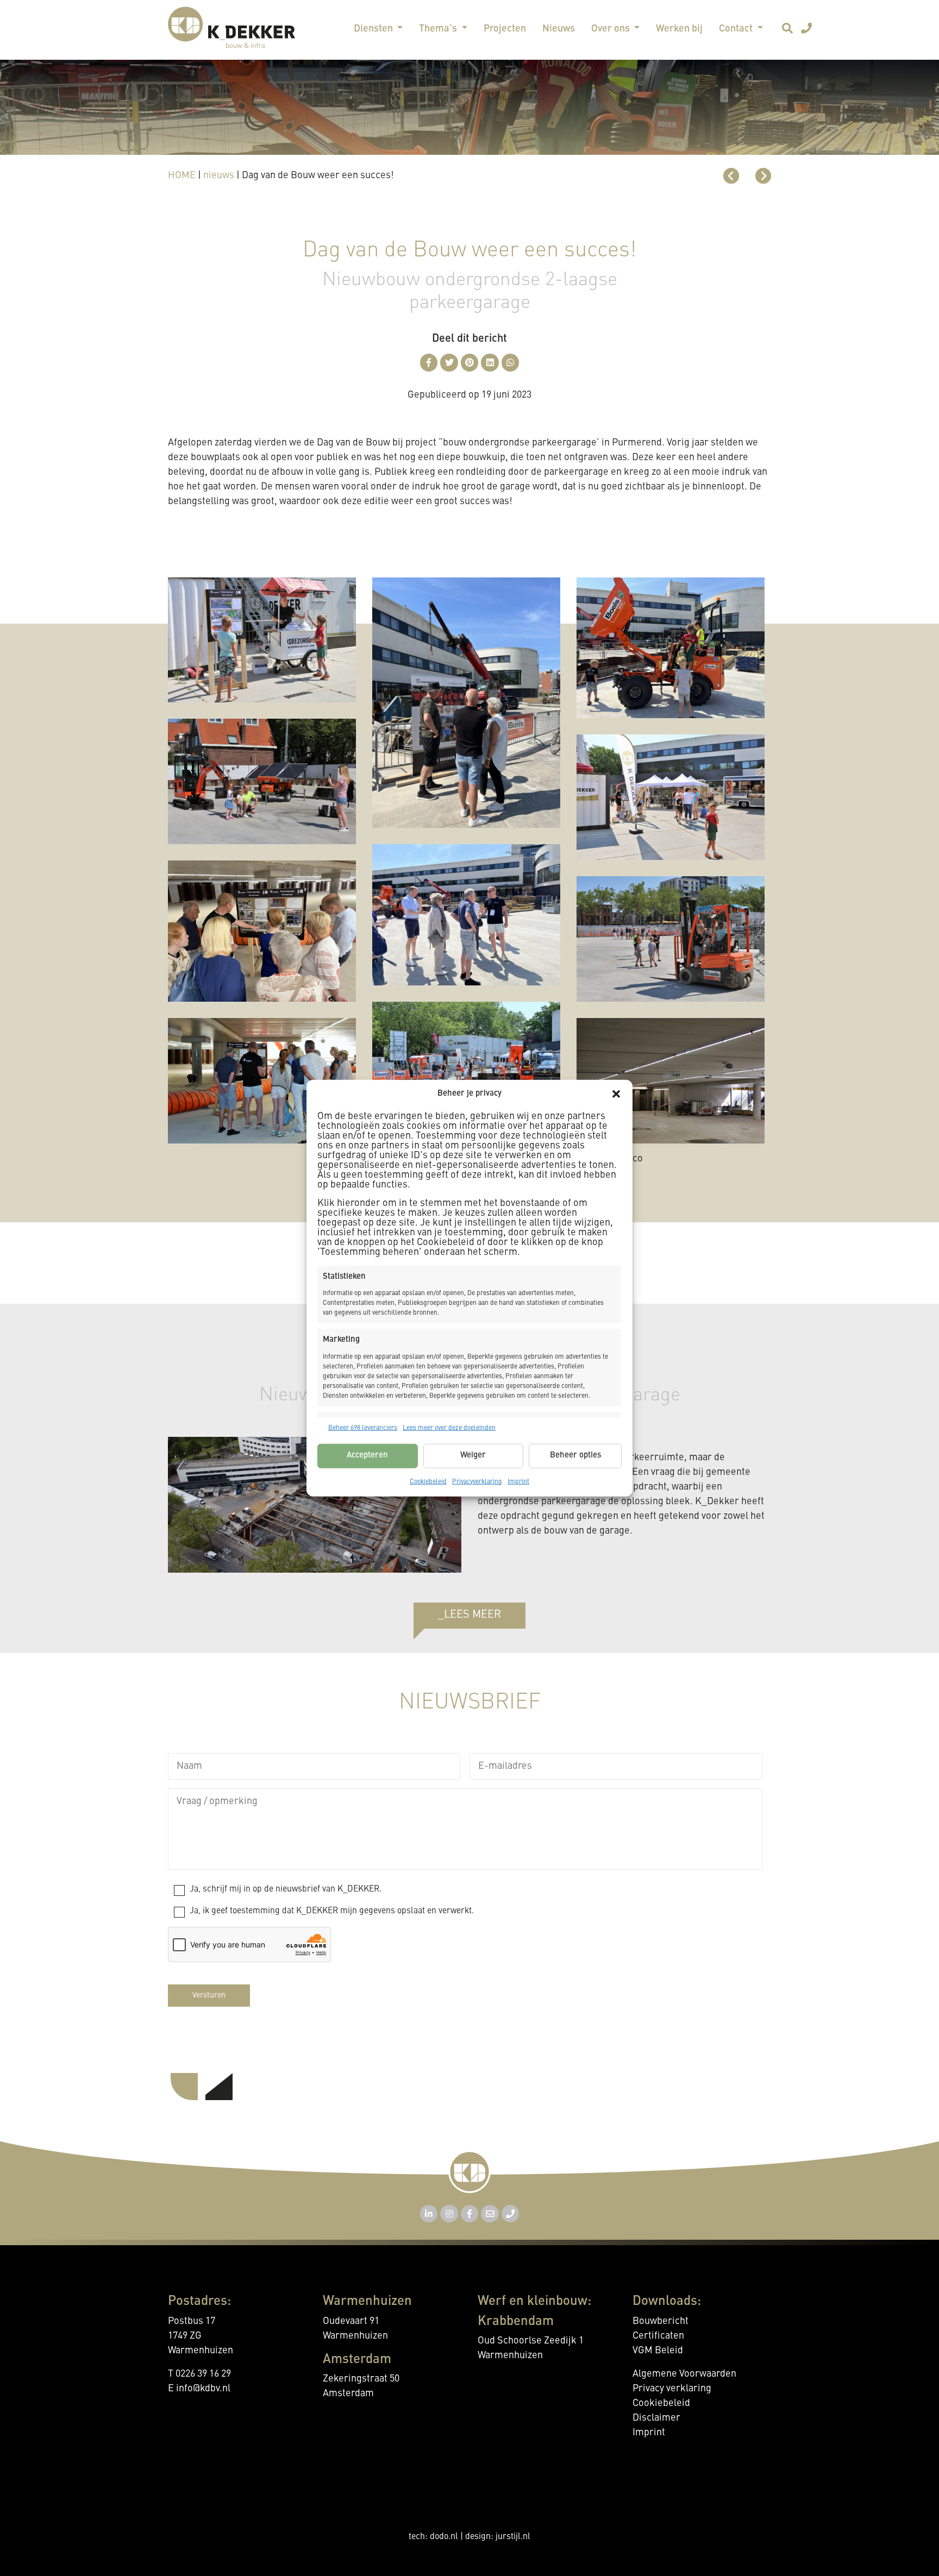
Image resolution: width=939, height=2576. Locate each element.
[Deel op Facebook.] (429, 363)
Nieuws (559, 29)
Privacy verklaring (672, 2389)
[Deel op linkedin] (490, 363)
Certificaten (658, 2336)
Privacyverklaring (477, 1481)
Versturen (209, 1995)
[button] (616, 1094)
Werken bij (679, 29)
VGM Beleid (658, 2351)
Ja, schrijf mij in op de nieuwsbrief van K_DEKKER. (286, 1889)
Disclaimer (656, 2418)
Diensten (374, 29)
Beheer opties (575, 1456)
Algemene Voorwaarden (684, 2374)
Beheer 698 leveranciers (363, 1428)
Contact (737, 29)
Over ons (612, 29)
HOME (182, 175)
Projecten (505, 29)
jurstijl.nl (513, 2537)
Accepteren (367, 1456)
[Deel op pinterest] (470, 363)
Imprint (518, 1481)
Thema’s (439, 29)
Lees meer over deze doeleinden (449, 1428)
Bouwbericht (661, 2321)
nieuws (219, 175)
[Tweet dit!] (449, 363)
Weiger (473, 1456)
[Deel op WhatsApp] (511, 363)
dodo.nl (444, 2537)
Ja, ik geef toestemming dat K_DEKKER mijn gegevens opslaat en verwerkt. (332, 1911)
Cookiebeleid (428, 1481)
